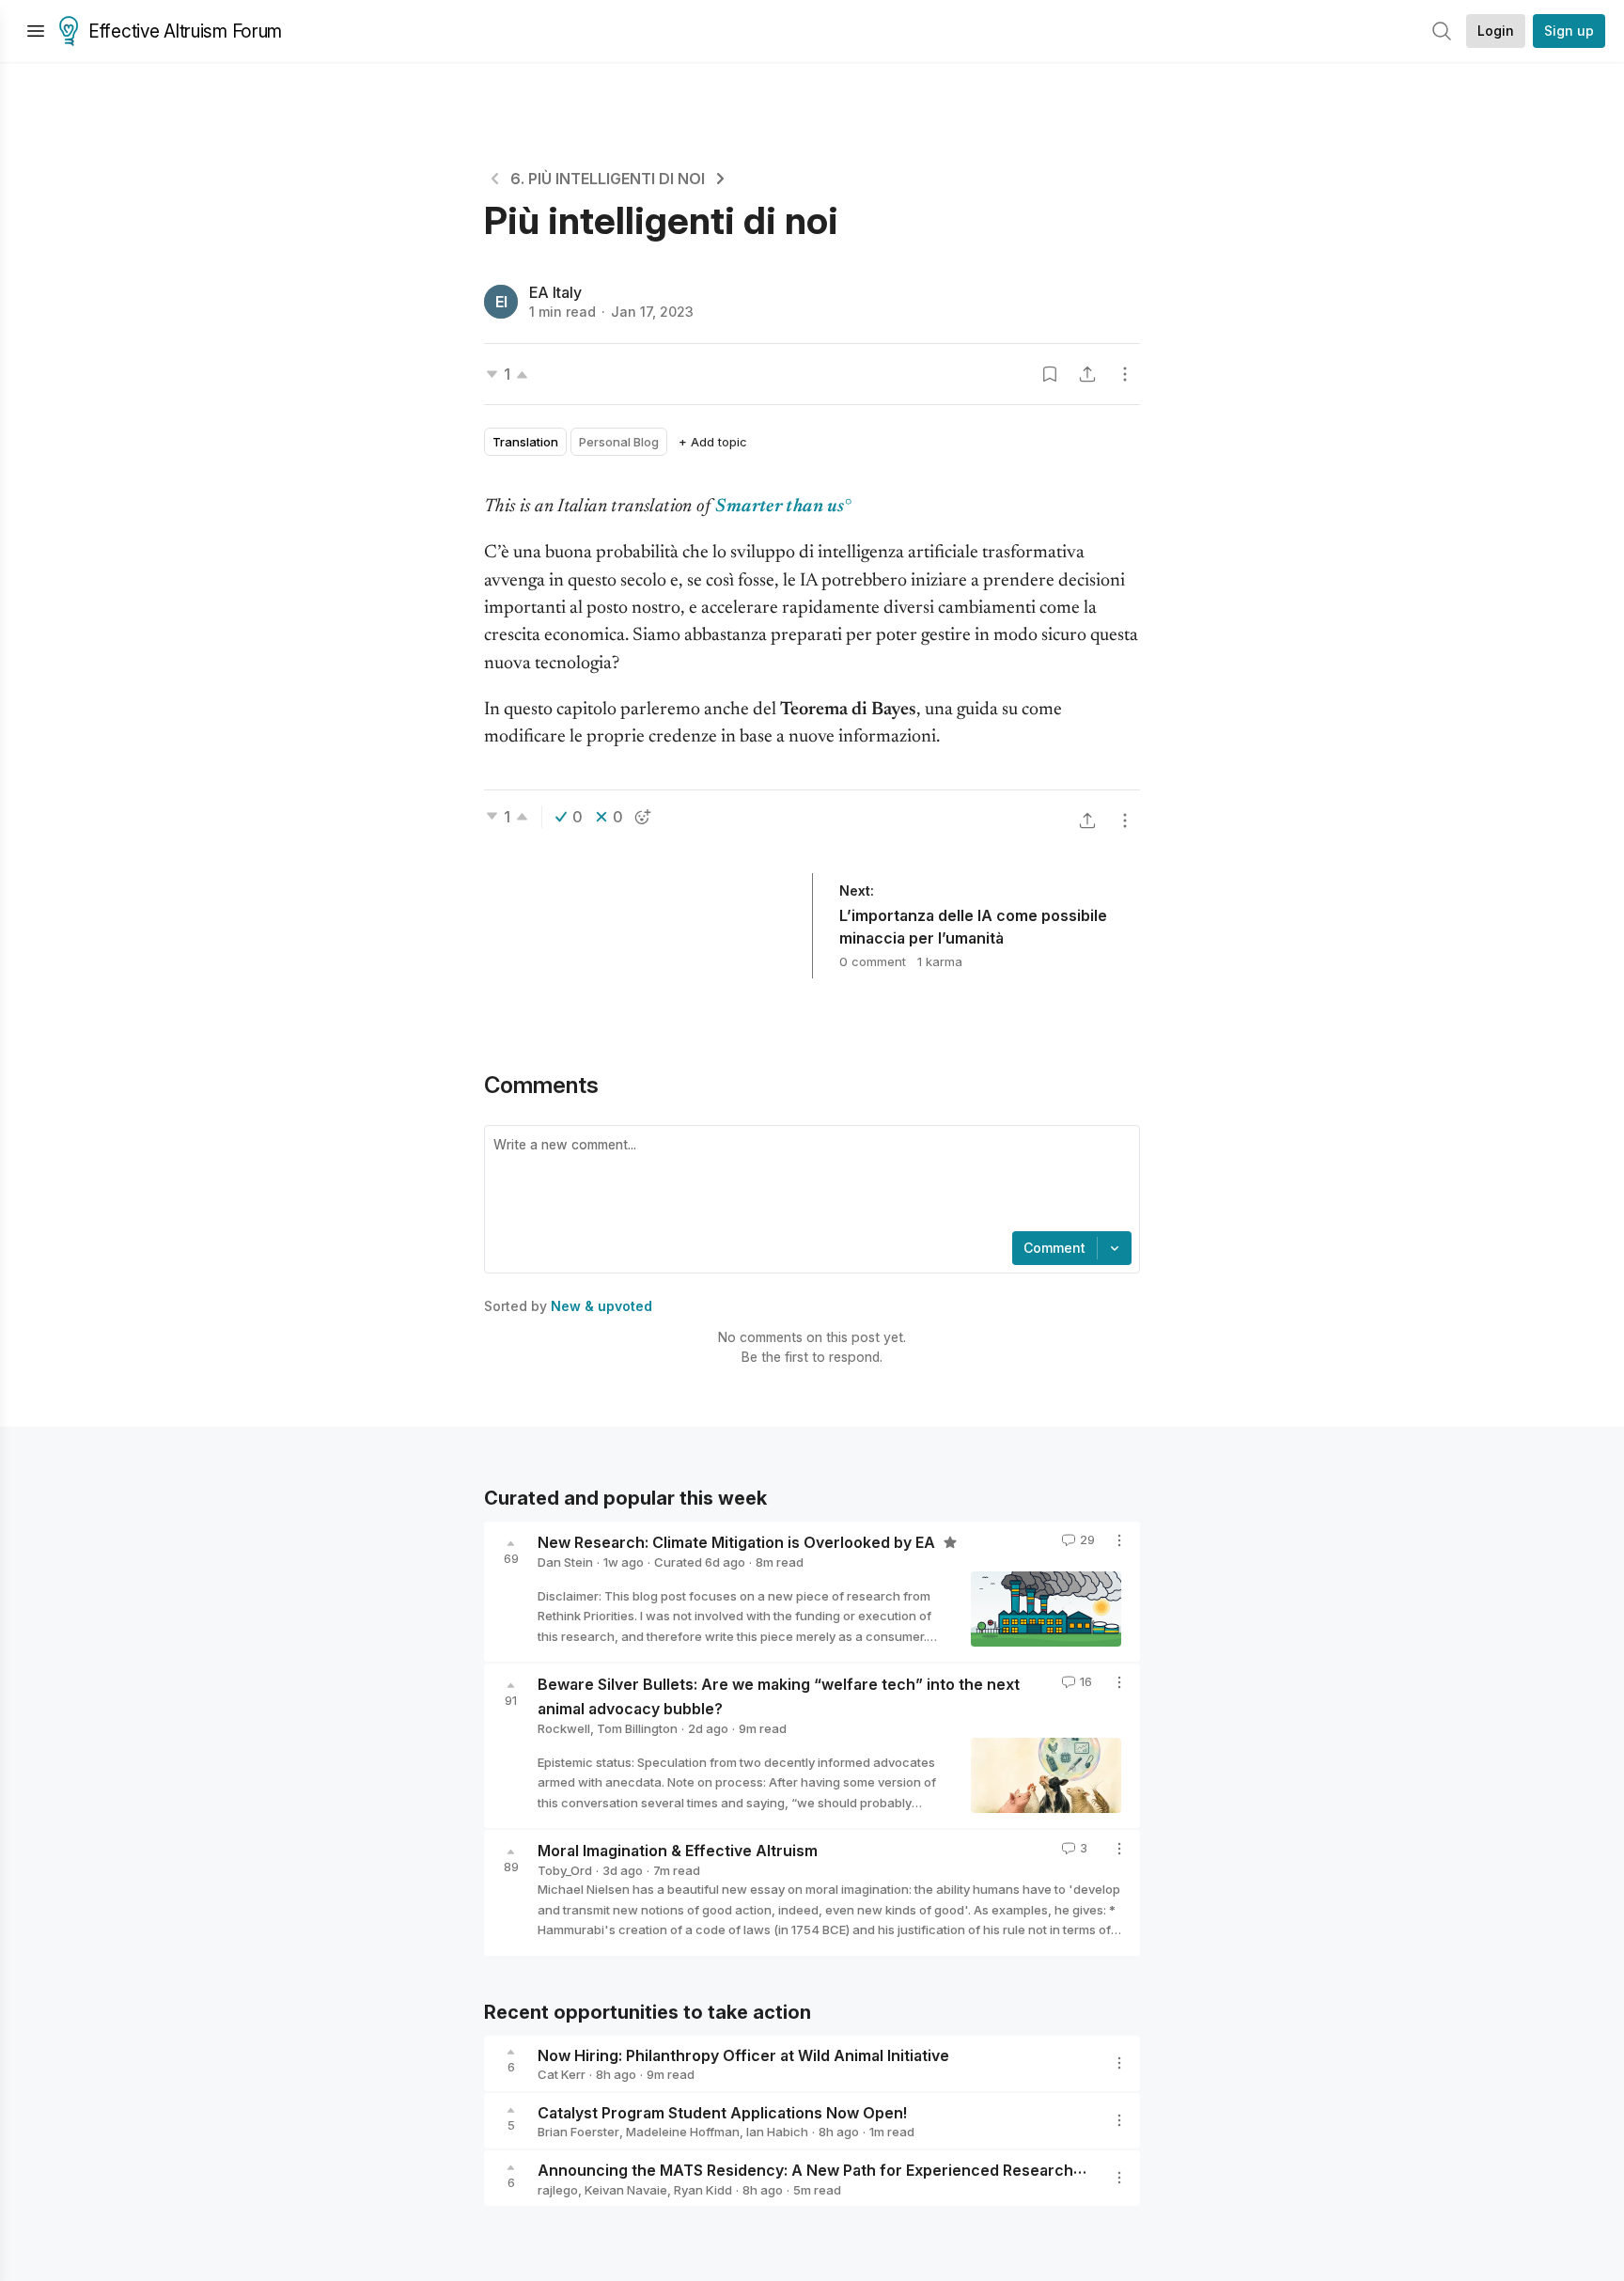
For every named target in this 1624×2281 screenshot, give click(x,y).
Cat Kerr (562, 2074)
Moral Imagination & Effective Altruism (678, 1851)
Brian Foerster (578, 2132)
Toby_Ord (565, 1870)
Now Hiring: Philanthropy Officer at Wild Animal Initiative (743, 2054)
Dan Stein (565, 1562)
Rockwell (564, 1728)
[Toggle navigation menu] (36, 31)
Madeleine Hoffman (683, 2132)
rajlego (558, 2190)
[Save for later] (1050, 374)
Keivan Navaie (626, 2190)
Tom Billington (637, 1728)
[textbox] (808, 1180)
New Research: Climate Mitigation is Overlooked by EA (738, 1542)
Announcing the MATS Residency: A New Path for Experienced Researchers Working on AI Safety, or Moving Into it (960, 2170)
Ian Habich (777, 2132)
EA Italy (555, 292)
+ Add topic (713, 442)
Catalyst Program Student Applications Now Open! (722, 2112)
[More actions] (1125, 374)
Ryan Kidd (703, 2190)
